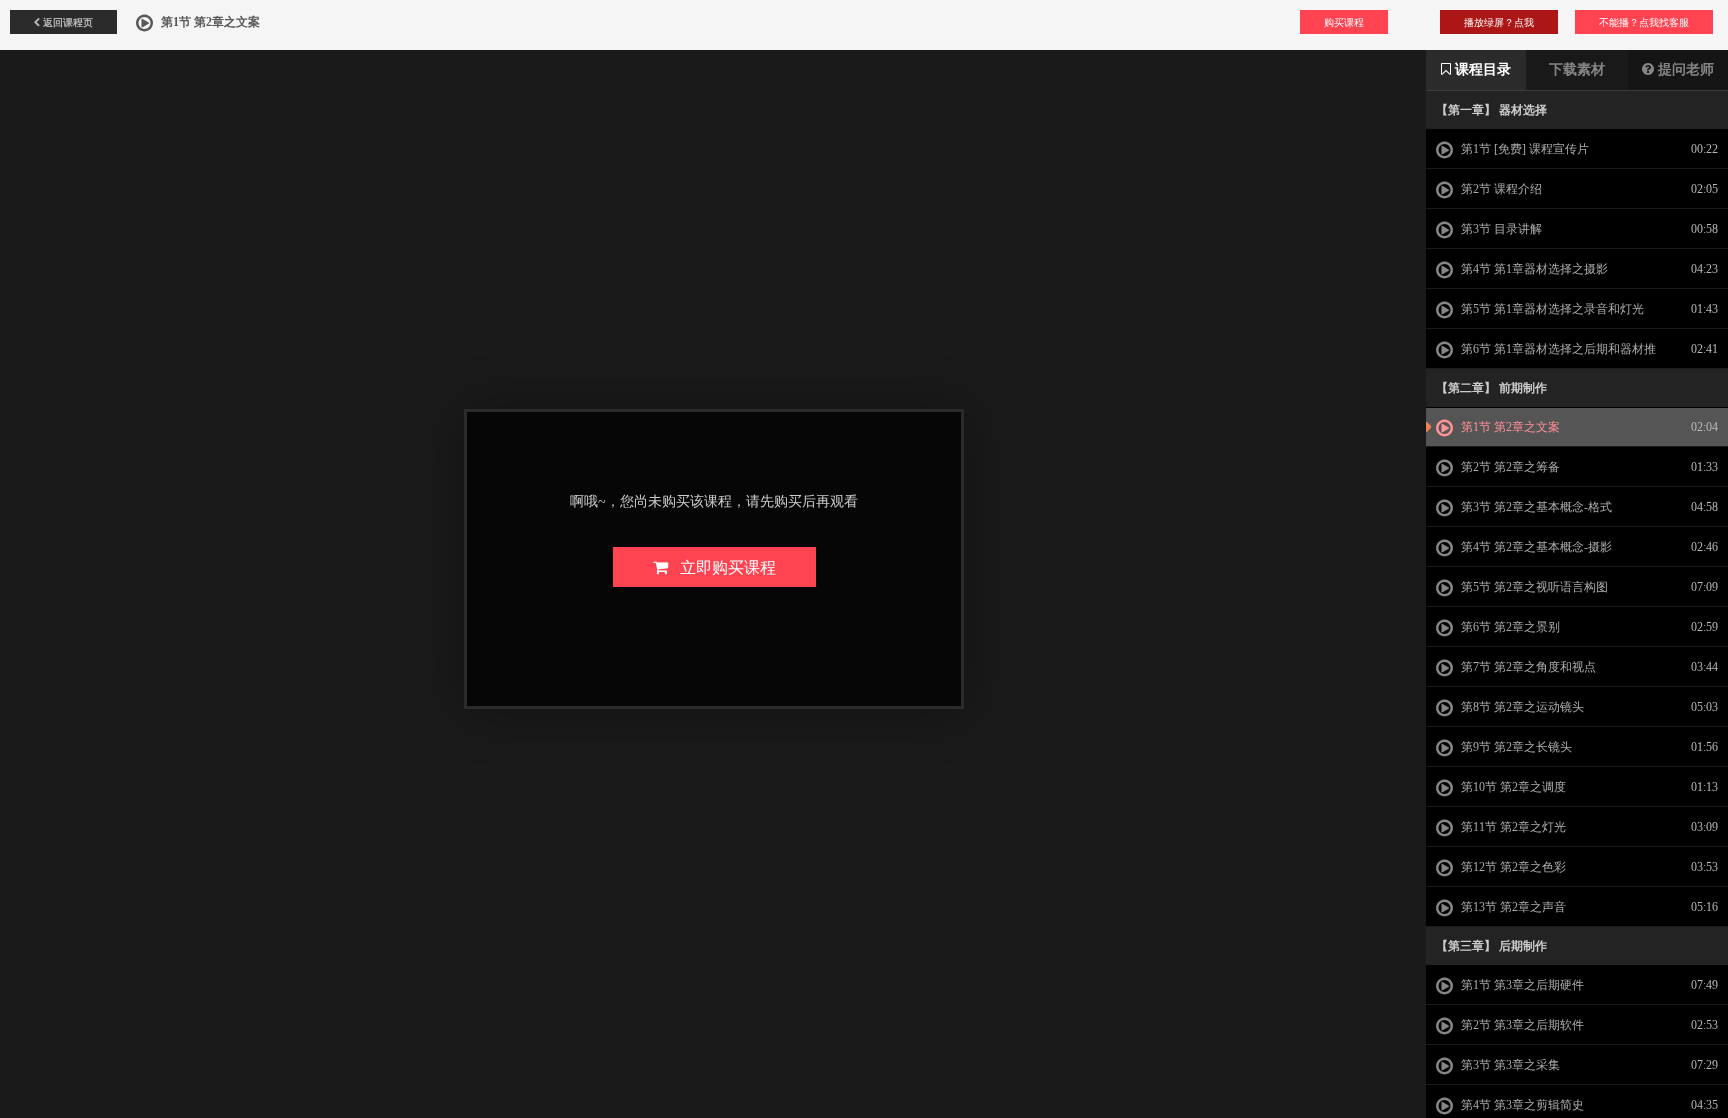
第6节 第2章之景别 (1509, 627)
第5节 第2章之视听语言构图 (1533, 587)
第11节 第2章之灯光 (1512, 827)
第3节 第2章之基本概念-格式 (1535, 507)
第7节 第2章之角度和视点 (1527, 667)
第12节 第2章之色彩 (1512, 867)
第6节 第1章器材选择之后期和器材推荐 (1546, 355)
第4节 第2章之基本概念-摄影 (1535, 547)
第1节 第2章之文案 (1509, 427)
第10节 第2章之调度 (1512, 787)
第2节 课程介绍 (1500, 189)
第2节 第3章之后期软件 (1521, 1025)
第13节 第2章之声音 (1512, 907)
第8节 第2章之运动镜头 (1521, 707)
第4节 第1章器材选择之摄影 (1533, 269)
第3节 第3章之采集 (1509, 1065)
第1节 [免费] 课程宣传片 (1523, 149)
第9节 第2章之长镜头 (1515, 747)
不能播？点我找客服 (1644, 22)
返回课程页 (66, 22)
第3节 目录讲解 (1500, 229)
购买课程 (1344, 22)
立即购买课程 (722, 566)
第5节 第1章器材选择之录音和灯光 (1551, 309)
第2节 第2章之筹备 (1509, 467)
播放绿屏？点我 (1499, 22)
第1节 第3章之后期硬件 (1521, 985)
